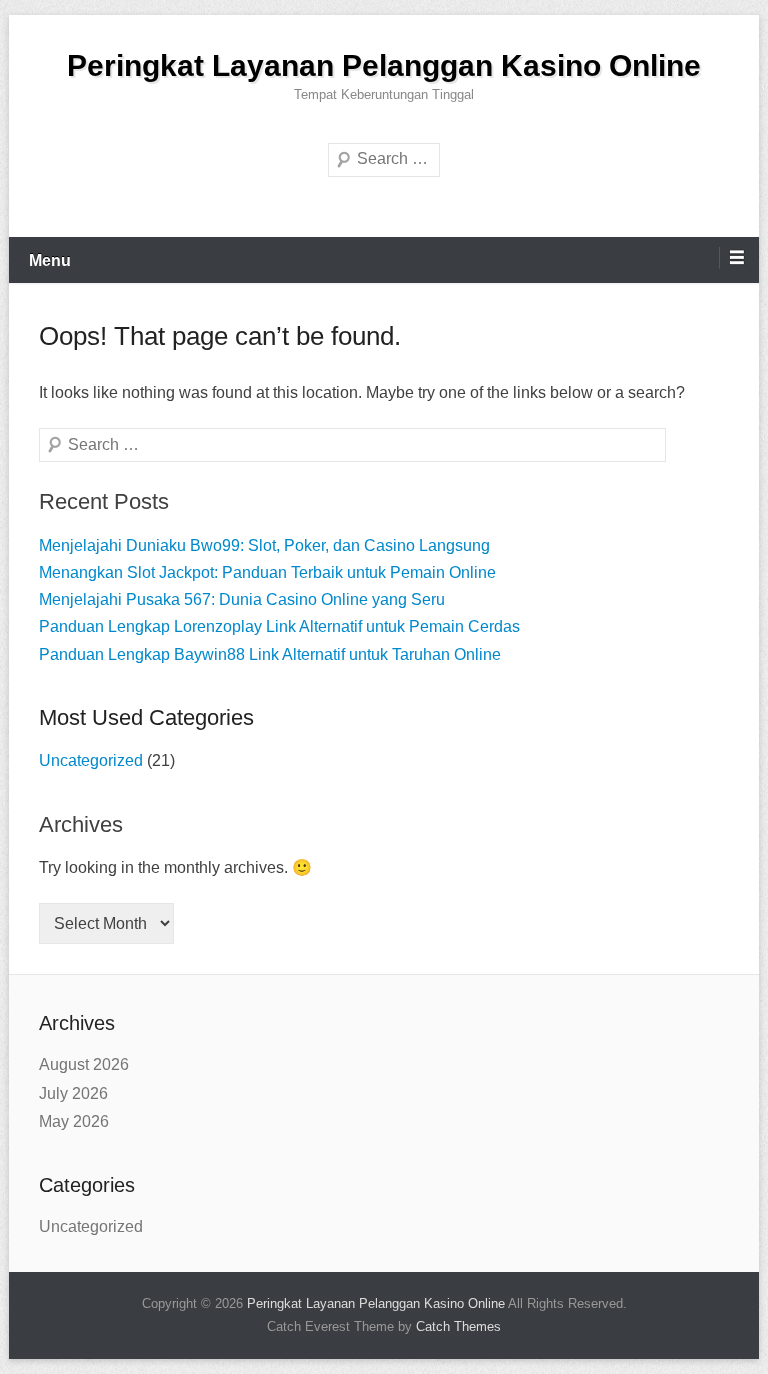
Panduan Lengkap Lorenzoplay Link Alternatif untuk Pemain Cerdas (279, 626)
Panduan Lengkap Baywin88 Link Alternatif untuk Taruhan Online (270, 654)
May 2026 (74, 1121)
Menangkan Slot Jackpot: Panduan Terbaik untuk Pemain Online (267, 572)
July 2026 (73, 1093)
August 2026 (84, 1064)
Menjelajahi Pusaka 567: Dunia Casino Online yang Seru (242, 599)
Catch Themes (458, 1326)
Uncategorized (91, 760)
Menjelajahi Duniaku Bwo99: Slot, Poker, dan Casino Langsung (264, 545)
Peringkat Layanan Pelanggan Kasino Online (384, 65)
